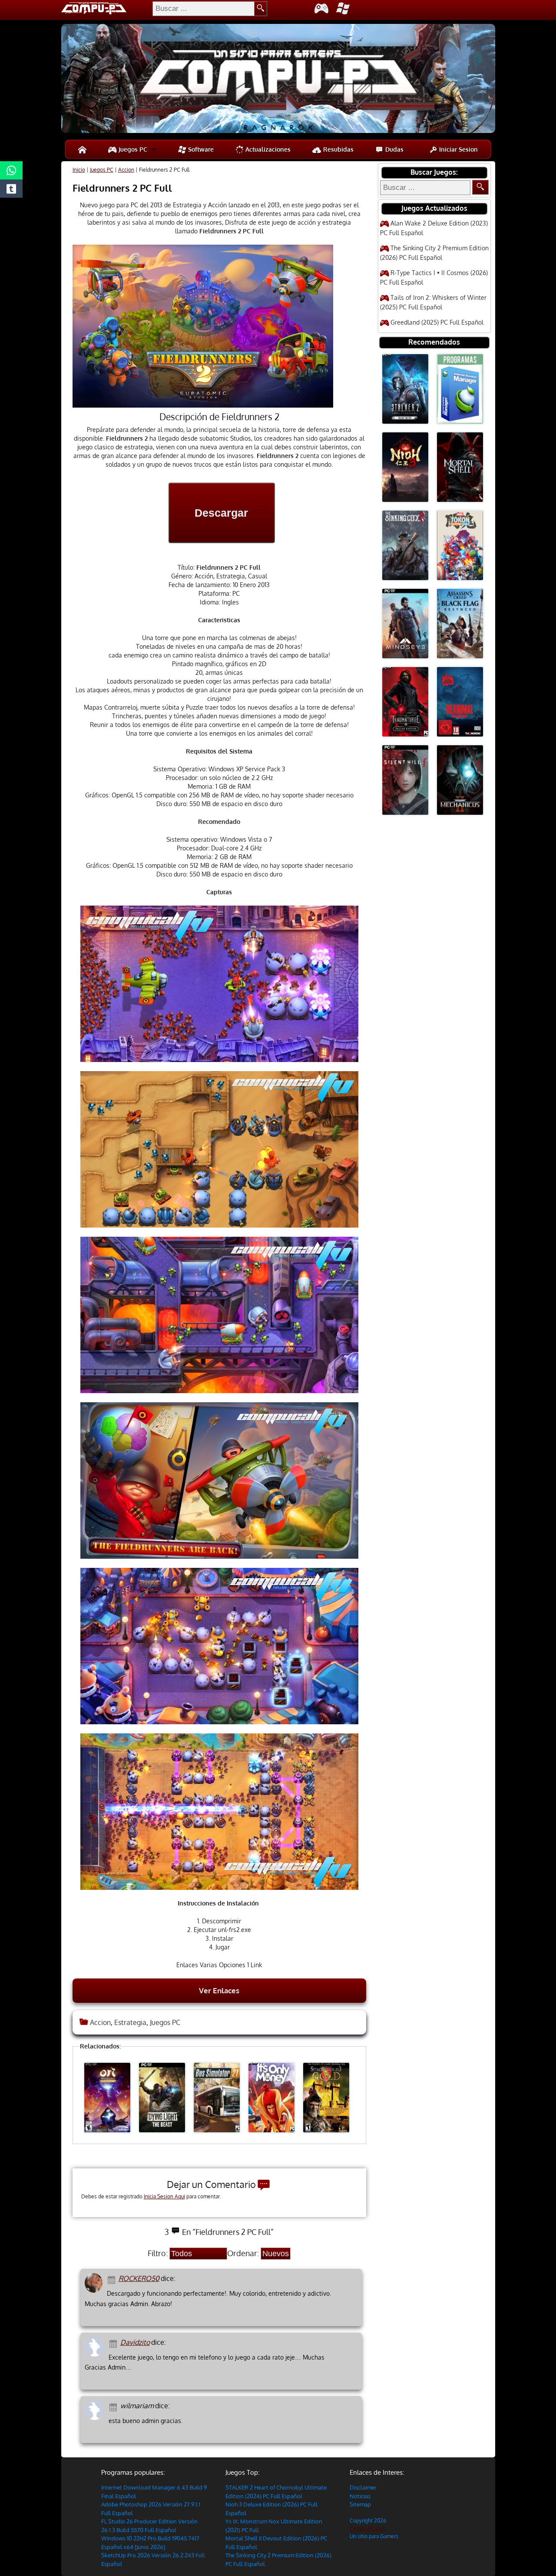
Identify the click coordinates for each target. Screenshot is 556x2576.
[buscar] (261, 9)
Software (200, 149)
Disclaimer (363, 2487)
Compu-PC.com (368, 2528)
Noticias (360, 2496)
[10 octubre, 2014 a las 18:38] (113, 2279)
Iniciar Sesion (458, 149)
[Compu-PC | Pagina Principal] (82, 149)
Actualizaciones (267, 149)
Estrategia (130, 2022)
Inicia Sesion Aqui (164, 2196)
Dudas (394, 149)
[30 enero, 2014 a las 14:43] (114, 2343)
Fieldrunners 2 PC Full (122, 188)
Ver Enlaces (219, 1990)
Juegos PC (132, 149)
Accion (126, 170)
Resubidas (338, 149)
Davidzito (135, 2342)
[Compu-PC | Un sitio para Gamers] (278, 80)
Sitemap (360, 2504)
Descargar (221, 513)
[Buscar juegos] (480, 187)
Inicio (79, 170)
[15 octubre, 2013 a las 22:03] (114, 2406)
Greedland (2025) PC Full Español (437, 322)
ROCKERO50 (139, 2278)
